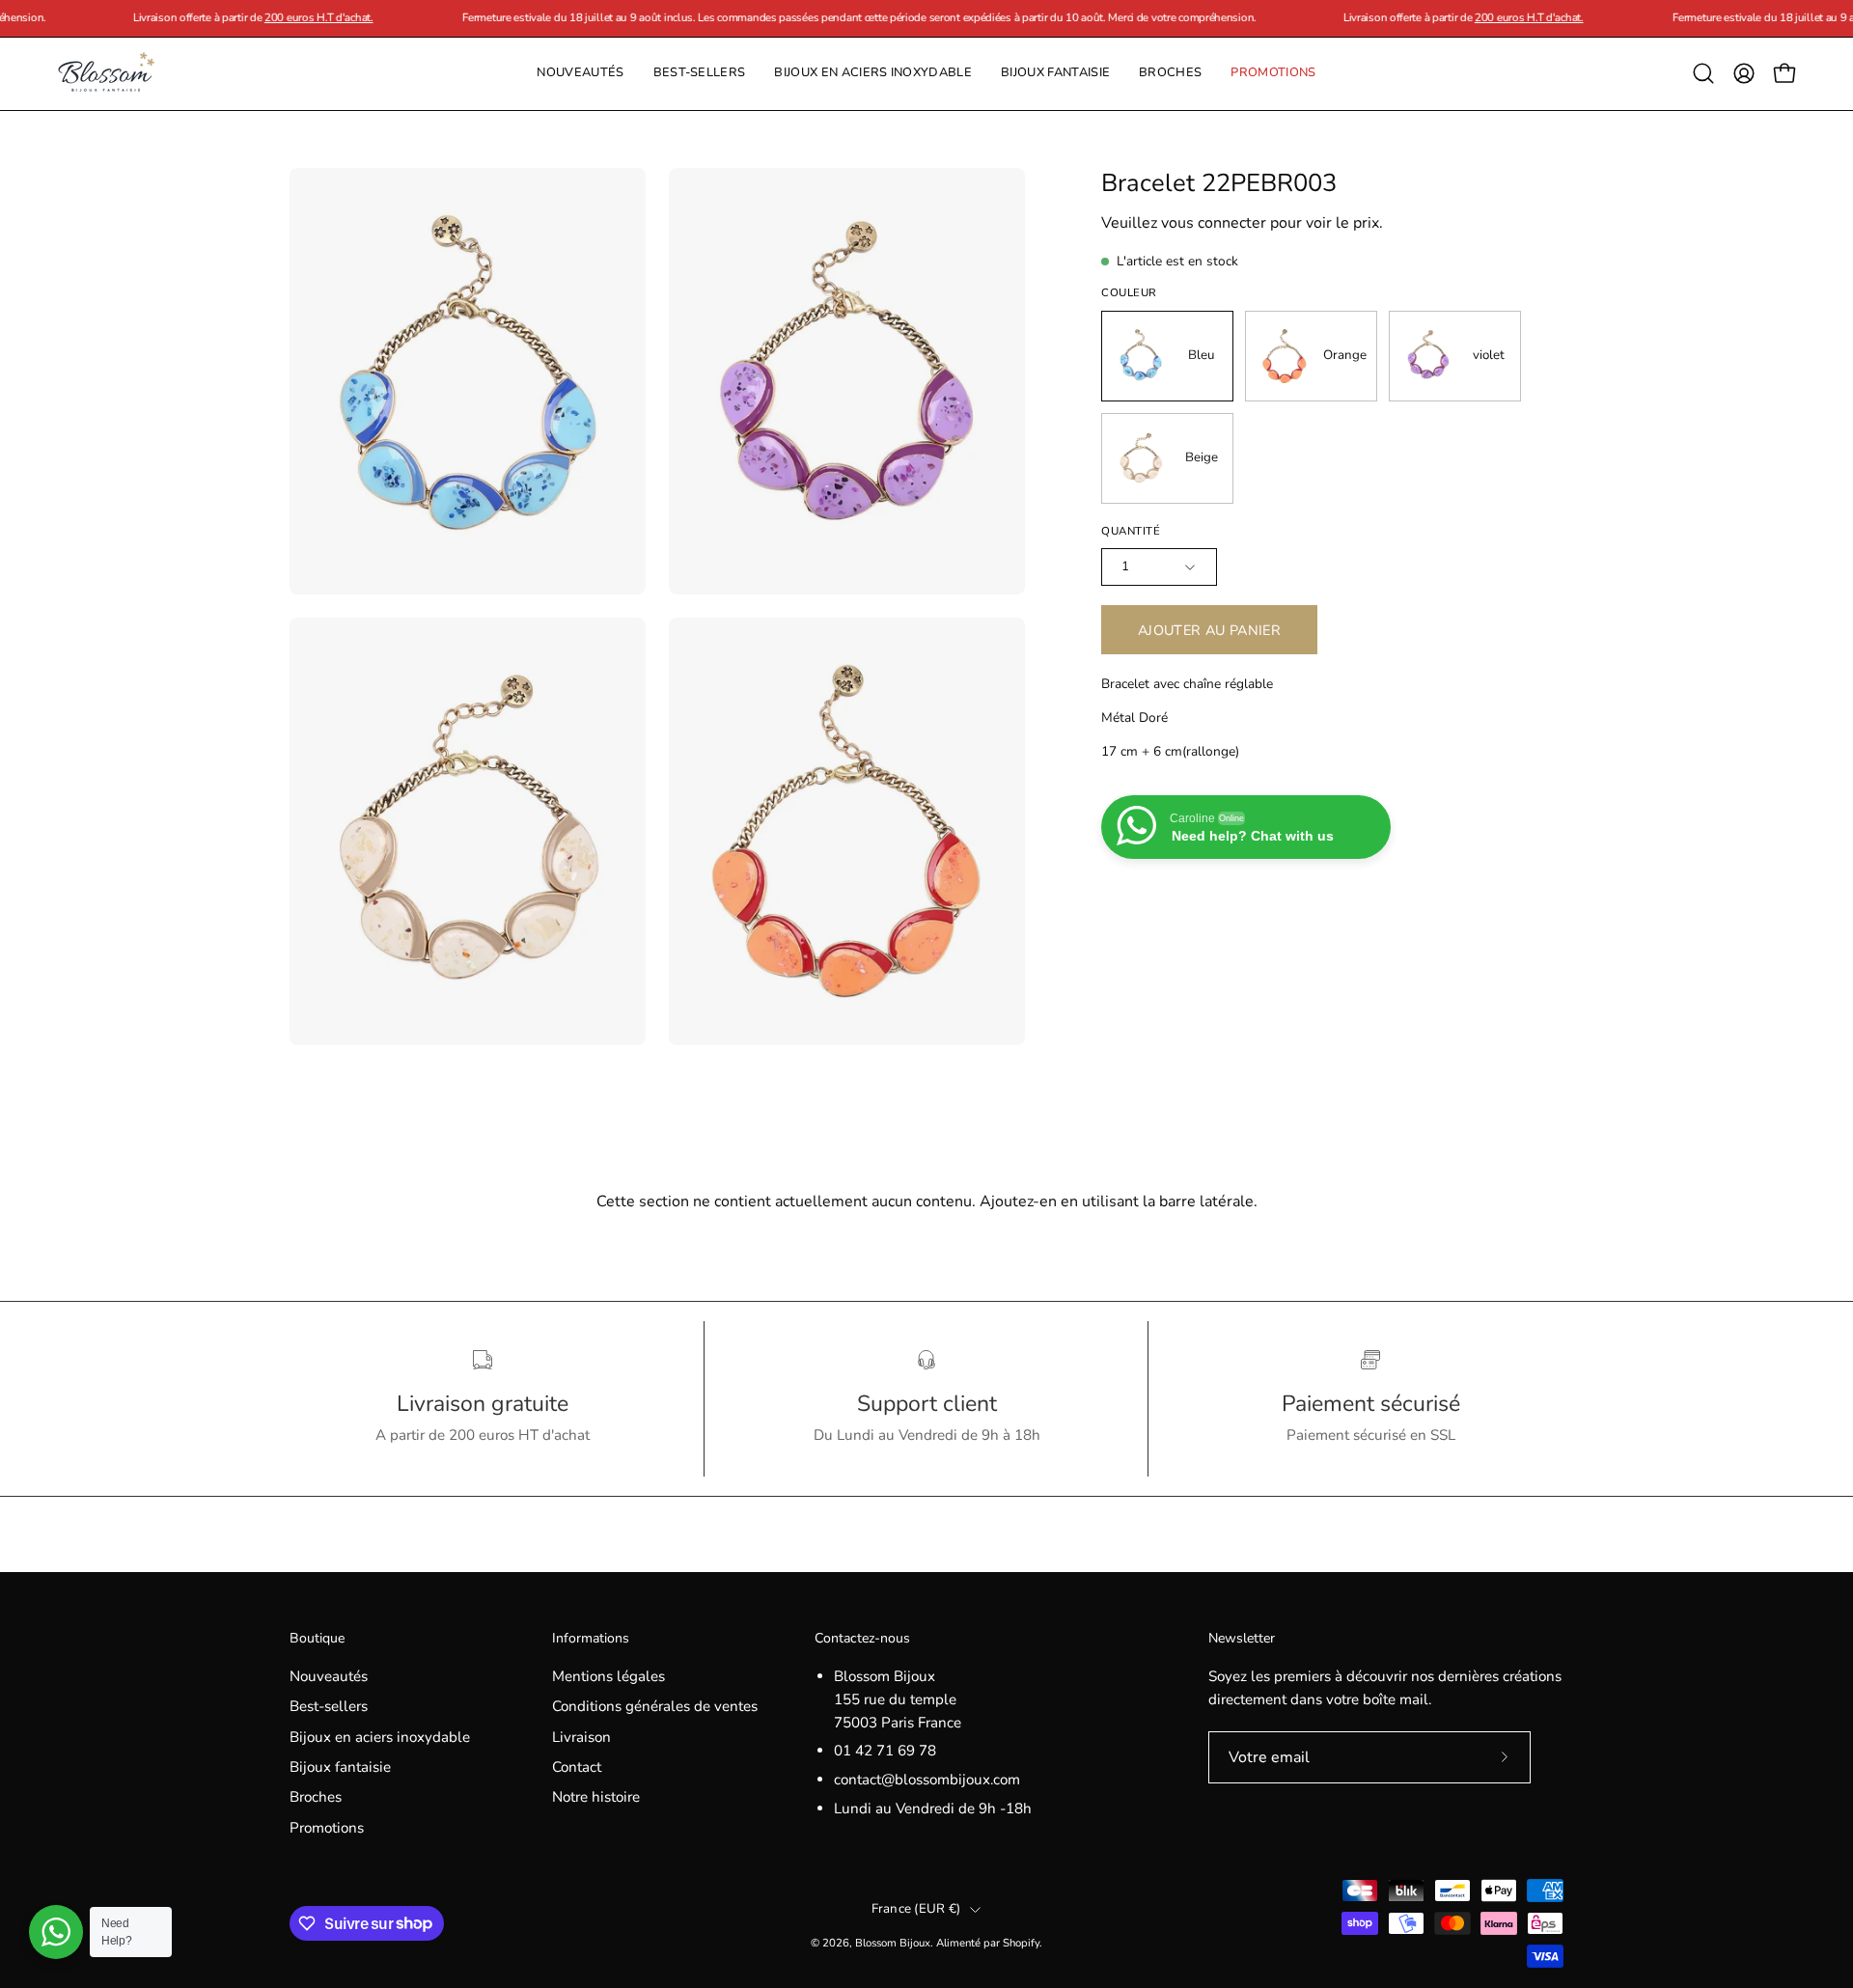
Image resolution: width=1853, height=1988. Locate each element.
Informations (591, 1639)
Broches (316, 1798)
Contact (577, 1767)
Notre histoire (596, 1798)
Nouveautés (329, 1676)
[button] (1170, 74)
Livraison (581, 1737)
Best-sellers (329, 1706)
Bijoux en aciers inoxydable (380, 1737)
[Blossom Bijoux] (106, 74)
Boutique (317, 1639)
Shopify (1021, 1943)
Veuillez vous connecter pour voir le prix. (1242, 223)
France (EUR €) (916, 1909)
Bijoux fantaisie (340, 1767)
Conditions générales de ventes (655, 1706)
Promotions (327, 1828)
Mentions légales (608, 1676)
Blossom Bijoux (893, 1943)
